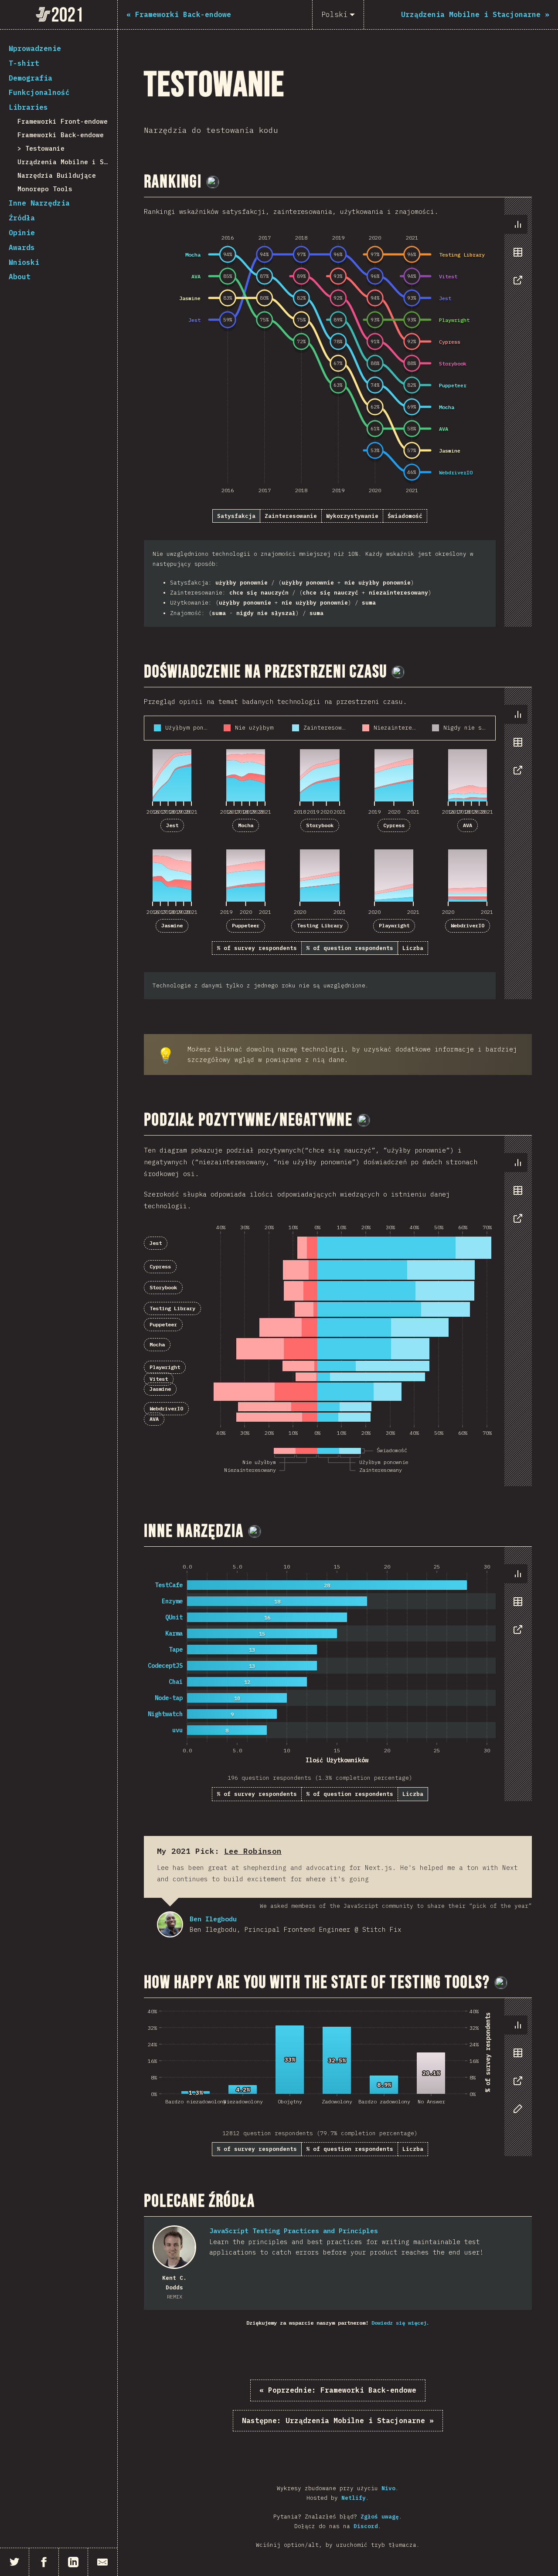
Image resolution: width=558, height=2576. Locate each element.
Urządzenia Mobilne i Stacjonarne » (338, 2420)
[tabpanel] (338, 412)
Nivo (388, 2488)
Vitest (159, 1379)
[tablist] (516, 257)
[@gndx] (213, 182)
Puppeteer (246, 925)
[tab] (518, 224)
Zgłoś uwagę (380, 2517)
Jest (172, 825)
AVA (468, 825)
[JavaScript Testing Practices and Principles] (174, 2247)
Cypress (394, 825)
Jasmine (172, 925)
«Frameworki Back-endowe (338, 2390)
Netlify (354, 2498)
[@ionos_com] (398, 672)
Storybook (320, 825)
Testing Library (320, 925)
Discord (366, 2526)
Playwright (394, 925)
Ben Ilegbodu (170, 1924)
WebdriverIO (468, 925)
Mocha (246, 825)
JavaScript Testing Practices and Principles (294, 2231)
